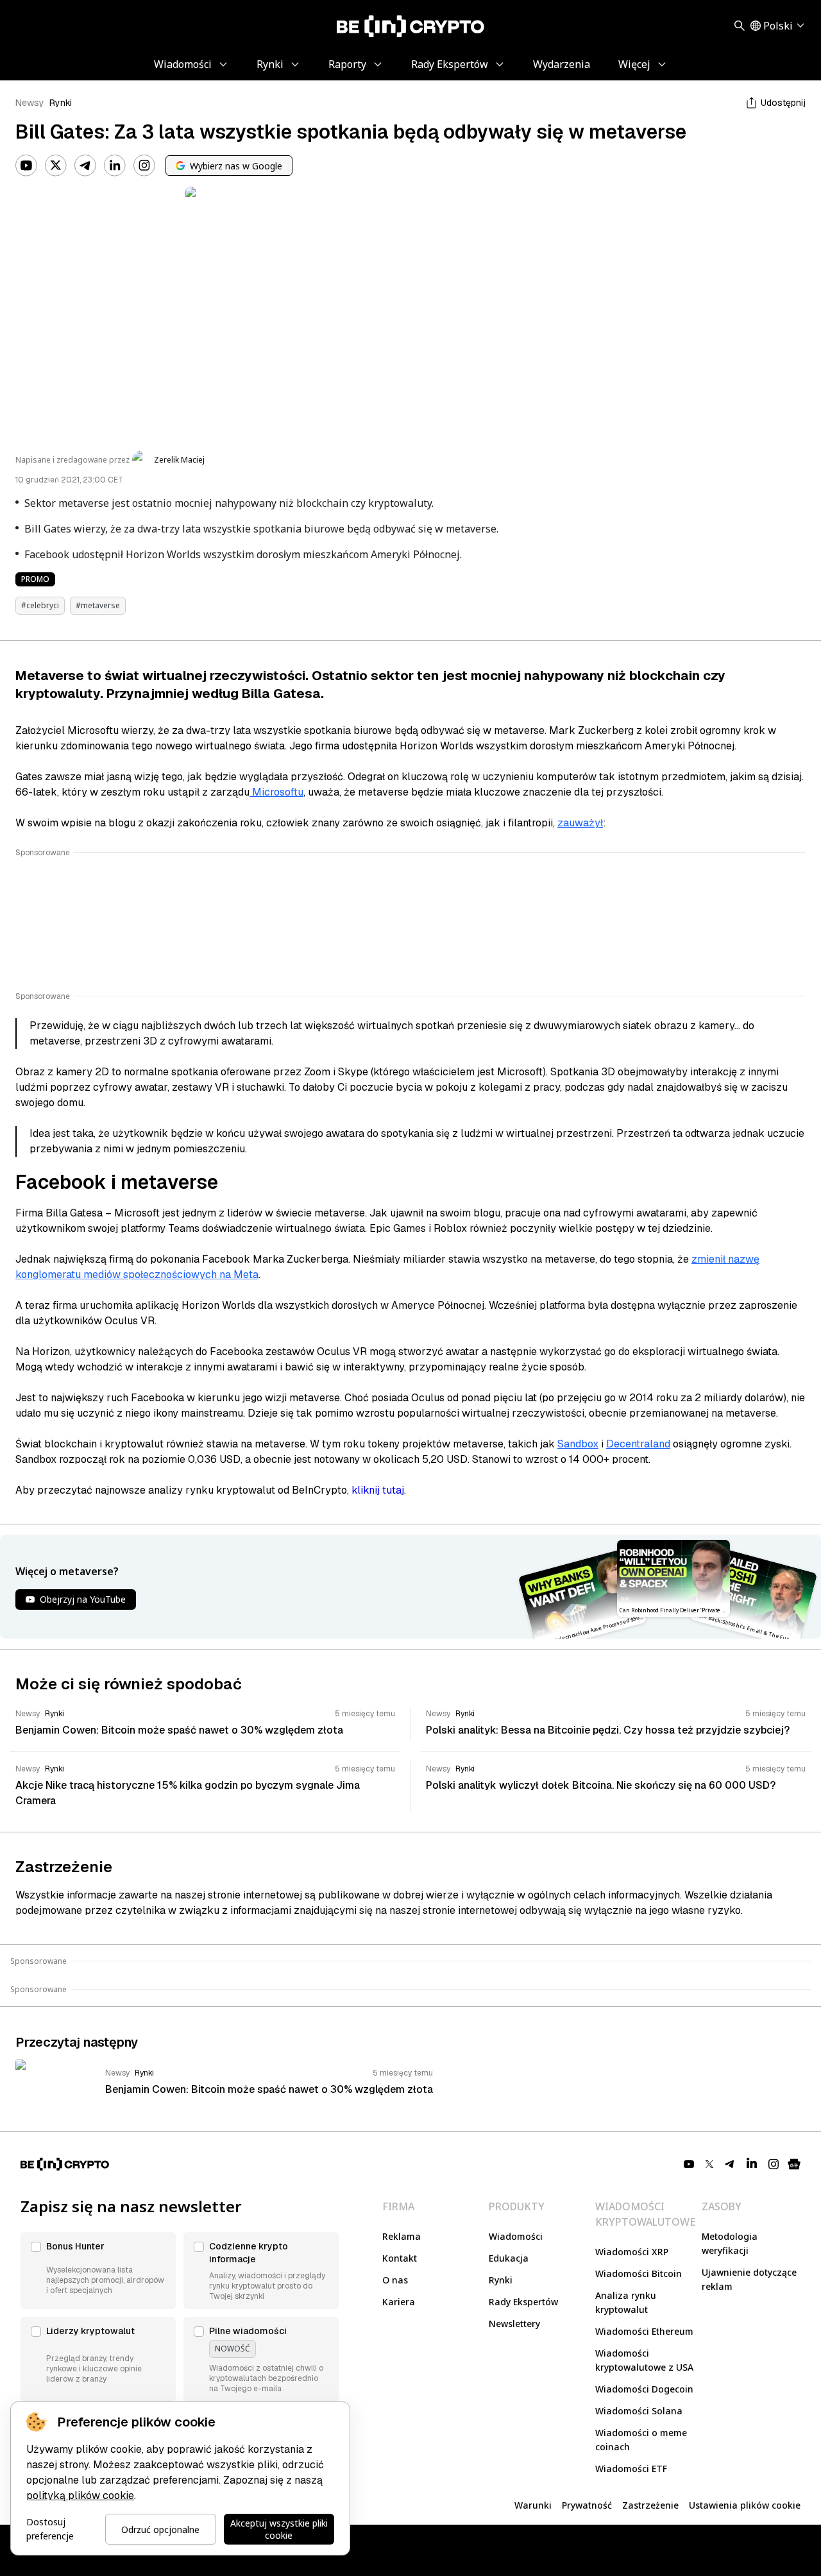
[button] (98, 2271)
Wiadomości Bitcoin (639, 2273)
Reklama (402, 2236)
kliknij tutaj (378, 1490)
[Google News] (794, 2164)
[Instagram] (144, 166)
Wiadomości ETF (631, 2469)
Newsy (30, 103)
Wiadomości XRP (632, 2252)
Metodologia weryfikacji (730, 2243)
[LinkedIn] (115, 166)
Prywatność (587, 2505)
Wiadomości (516, 2236)
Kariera (399, 2302)
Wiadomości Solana (639, 2411)
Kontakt (400, 2258)
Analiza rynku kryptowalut (626, 2302)
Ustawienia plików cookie (745, 2505)
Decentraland (638, 1444)
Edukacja (509, 2258)
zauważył (580, 823)
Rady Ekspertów (523, 2302)
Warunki (533, 2505)
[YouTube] (26, 166)
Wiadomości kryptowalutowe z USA (644, 2360)
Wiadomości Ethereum (644, 2331)
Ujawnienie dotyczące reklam (749, 2279)
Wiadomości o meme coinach (641, 2440)
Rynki (61, 103)
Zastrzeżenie (650, 2505)
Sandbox (578, 1444)
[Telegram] (85, 166)
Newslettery (514, 2324)
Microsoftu (276, 792)
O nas (395, 2280)
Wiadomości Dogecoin (644, 2389)
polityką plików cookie (80, 2495)
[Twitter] (56, 166)
